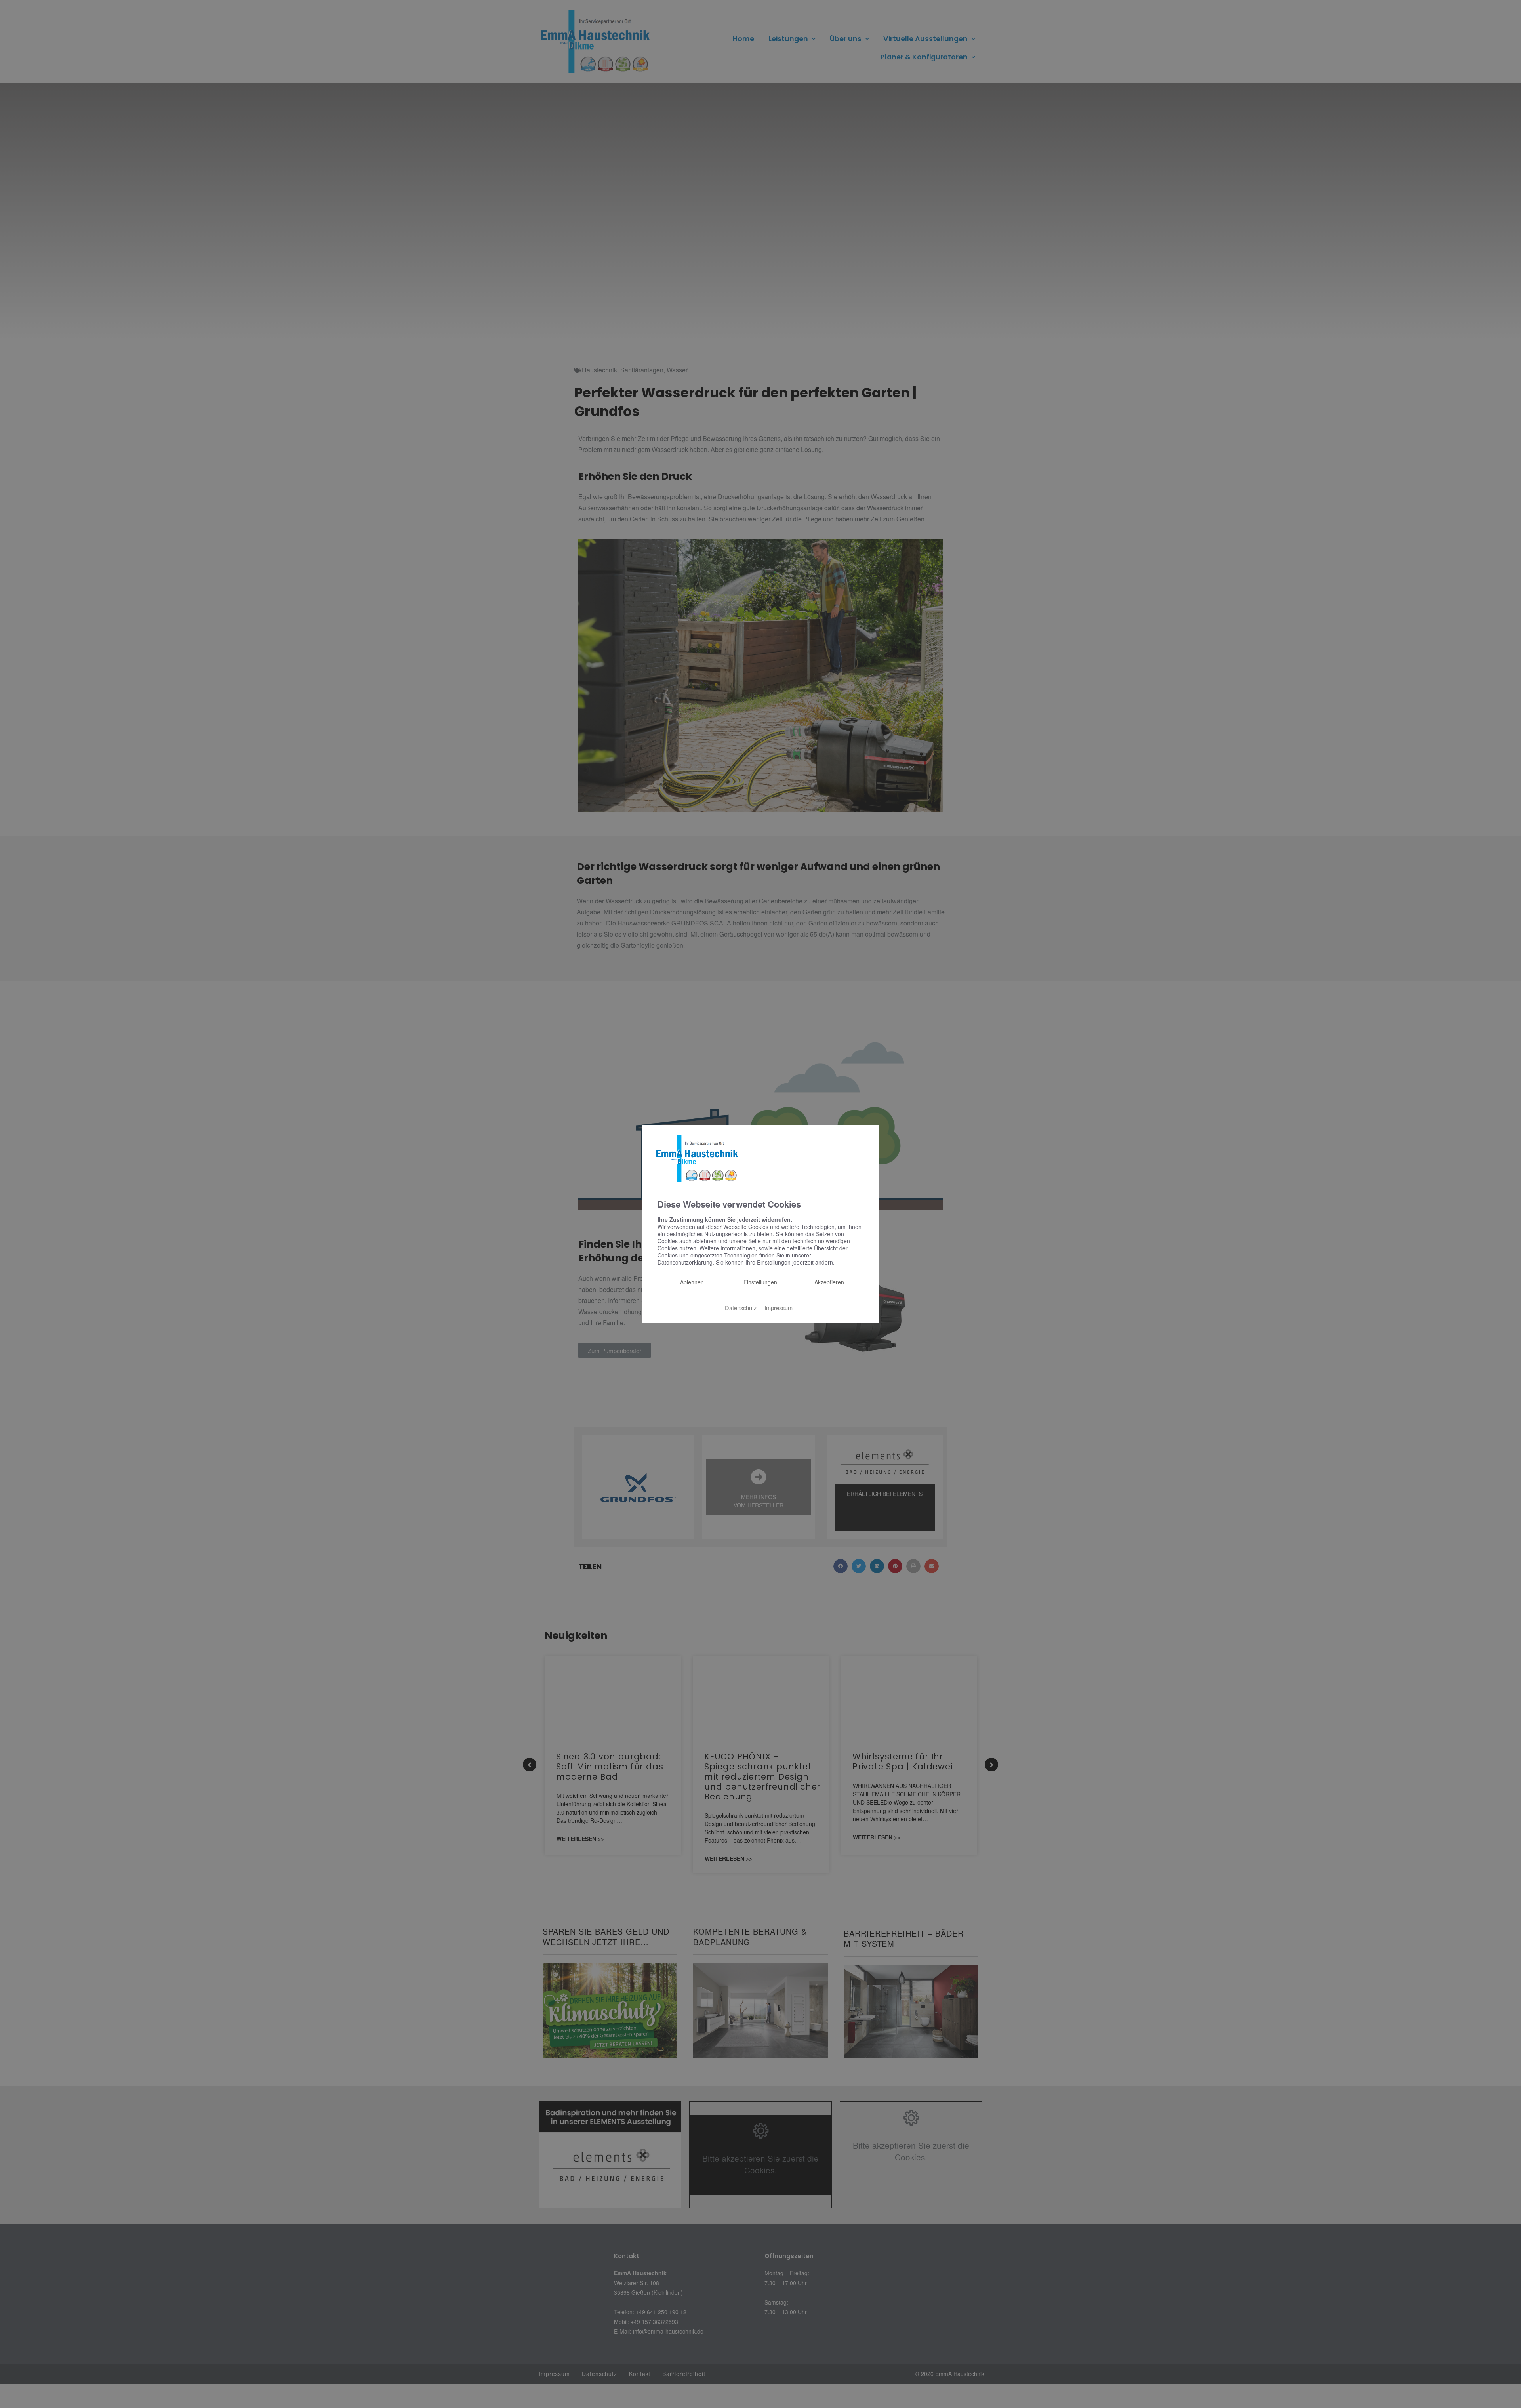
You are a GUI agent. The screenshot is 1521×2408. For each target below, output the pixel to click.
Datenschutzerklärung (685, 1262)
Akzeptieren (829, 1282)
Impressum (779, 1308)
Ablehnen (692, 1282)
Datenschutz (741, 1308)
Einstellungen (760, 1282)
